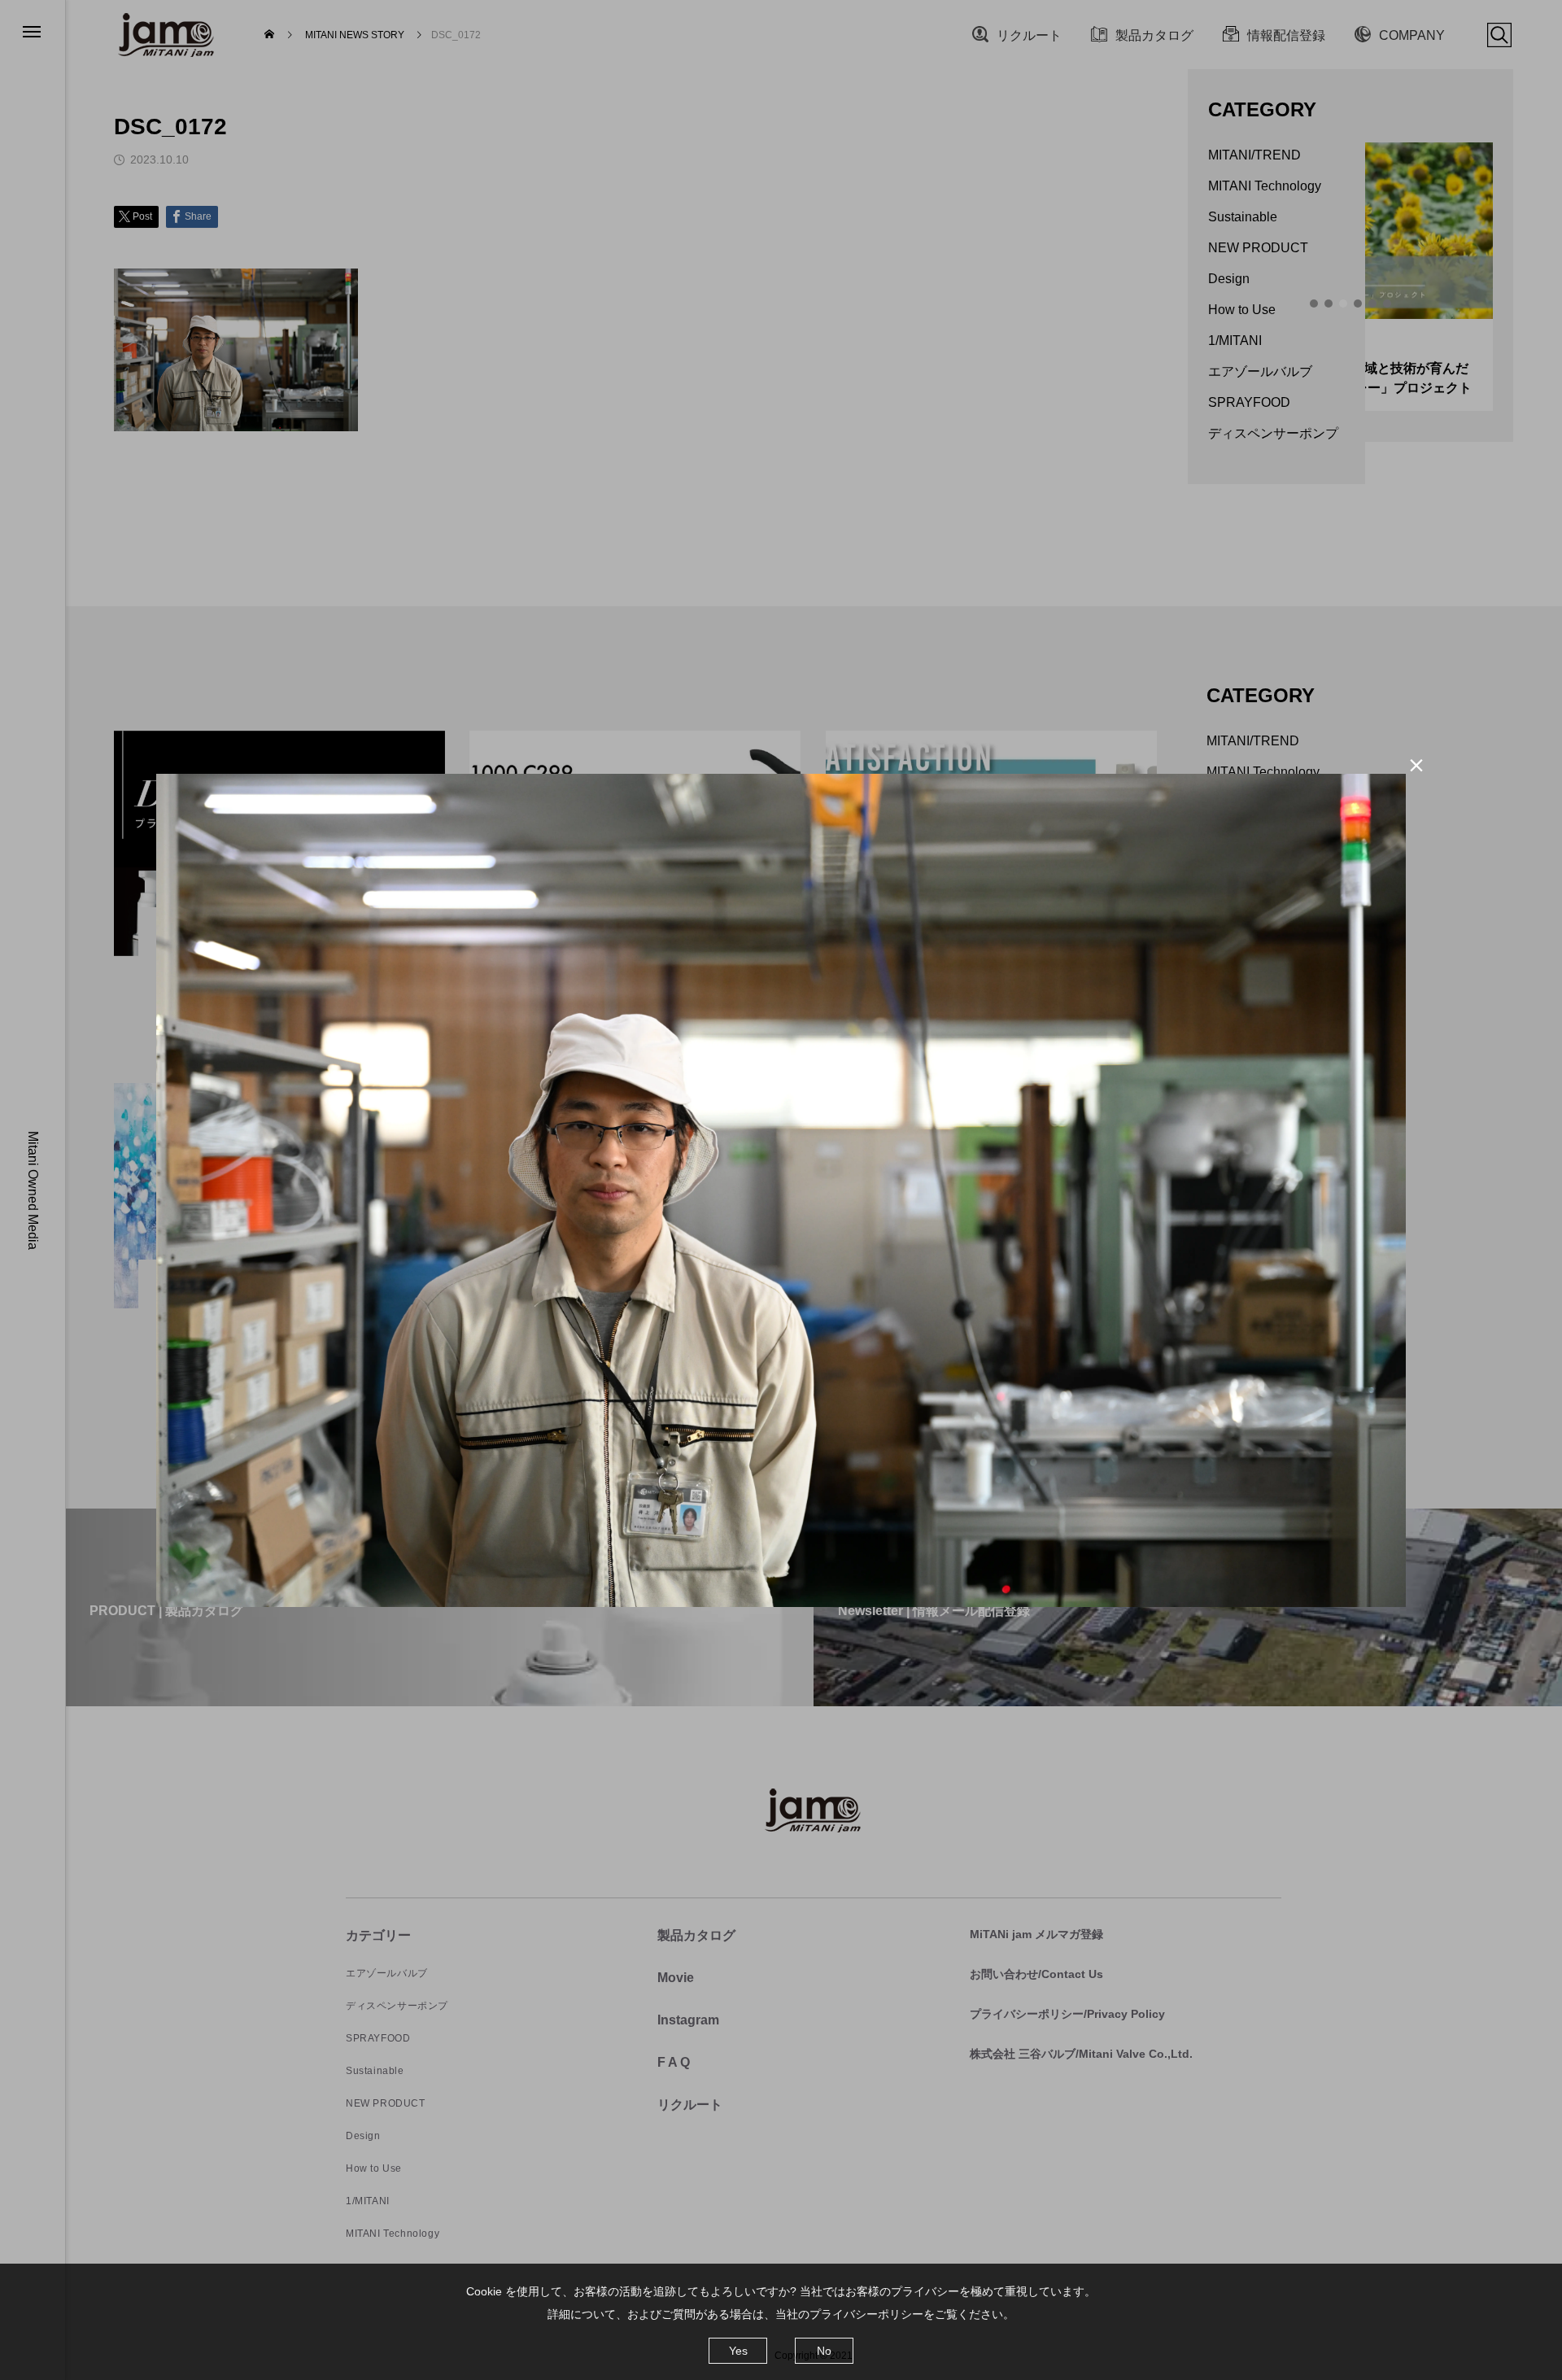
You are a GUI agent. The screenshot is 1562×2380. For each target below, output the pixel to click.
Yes (738, 2351)
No (824, 2351)
